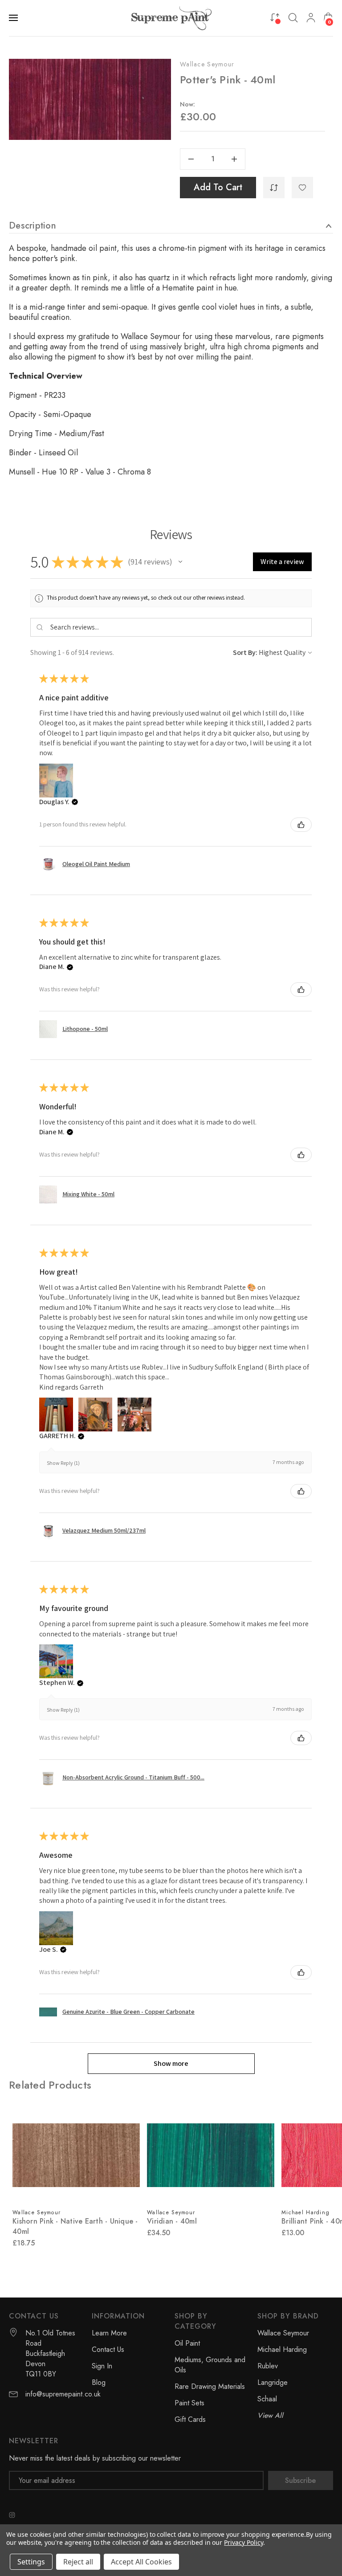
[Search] (293, 18)
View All (270, 2415)
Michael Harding (282, 2349)
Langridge (273, 2382)
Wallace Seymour (207, 64)
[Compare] (275, 17)
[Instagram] (12, 2515)
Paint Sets (189, 2403)
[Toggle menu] (14, 18)
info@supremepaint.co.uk (63, 2394)
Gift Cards (190, 2419)
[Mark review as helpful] (301, 825)
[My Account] (311, 18)
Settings (31, 2562)
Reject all (78, 2562)
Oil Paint (187, 2343)
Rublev (268, 2366)
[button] (180, 562)
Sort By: (245, 652)
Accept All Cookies (141, 2562)
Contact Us (108, 2349)
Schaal (267, 2399)
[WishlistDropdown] (302, 188)
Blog (99, 2382)
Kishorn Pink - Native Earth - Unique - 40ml (75, 2226)
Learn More (109, 2333)
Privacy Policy (243, 2542)
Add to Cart (218, 187)
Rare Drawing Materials (210, 2386)
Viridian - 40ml (172, 2221)
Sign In (102, 2366)
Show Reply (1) (63, 1463)
